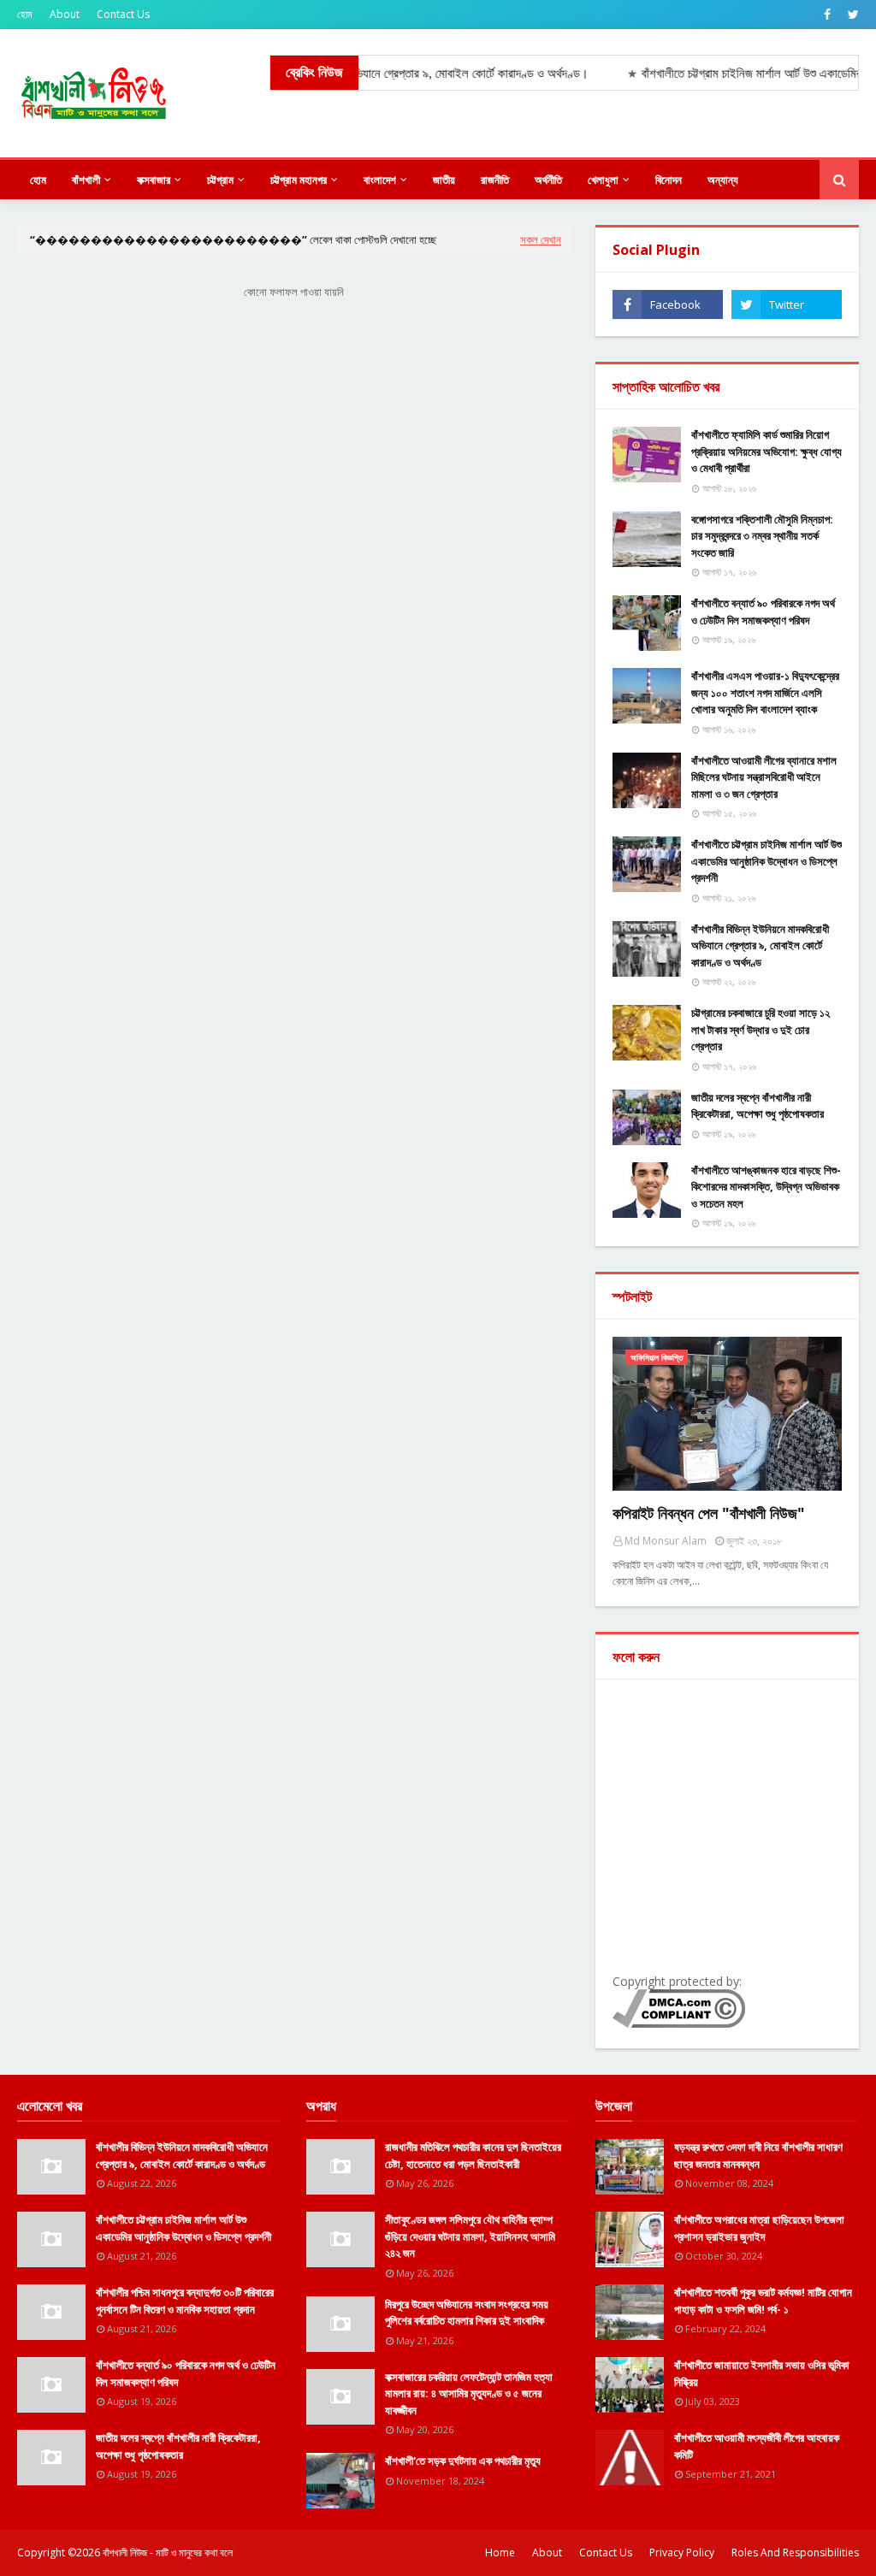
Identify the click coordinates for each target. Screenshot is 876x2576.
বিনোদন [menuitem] (669, 180)
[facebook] (827, 15)
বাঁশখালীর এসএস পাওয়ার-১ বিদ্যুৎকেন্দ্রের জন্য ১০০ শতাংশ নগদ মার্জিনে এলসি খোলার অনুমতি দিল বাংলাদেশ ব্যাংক (765, 692)
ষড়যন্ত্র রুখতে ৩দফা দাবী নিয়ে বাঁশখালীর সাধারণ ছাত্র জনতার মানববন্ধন (758, 2155)
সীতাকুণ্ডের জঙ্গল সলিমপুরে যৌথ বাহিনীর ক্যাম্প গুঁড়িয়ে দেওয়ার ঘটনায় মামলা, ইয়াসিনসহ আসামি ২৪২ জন (470, 2236)
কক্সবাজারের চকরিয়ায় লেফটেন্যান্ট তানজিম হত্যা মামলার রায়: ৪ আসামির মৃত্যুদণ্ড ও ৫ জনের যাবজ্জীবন (469, 2393)
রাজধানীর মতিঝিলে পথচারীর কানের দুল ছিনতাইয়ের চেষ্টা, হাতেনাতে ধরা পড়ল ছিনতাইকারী (473, 2155)
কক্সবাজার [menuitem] (154, 180)
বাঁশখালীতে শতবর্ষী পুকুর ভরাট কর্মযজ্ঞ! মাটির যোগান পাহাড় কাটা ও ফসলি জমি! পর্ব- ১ (763, 2301)
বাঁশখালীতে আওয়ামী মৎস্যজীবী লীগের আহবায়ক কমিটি (757, 2446)
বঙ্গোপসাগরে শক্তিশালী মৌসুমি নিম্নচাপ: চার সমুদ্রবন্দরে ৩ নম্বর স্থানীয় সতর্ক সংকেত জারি (762, 536)
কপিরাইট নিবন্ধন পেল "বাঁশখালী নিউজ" (709, 1513)
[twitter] (851, 15)
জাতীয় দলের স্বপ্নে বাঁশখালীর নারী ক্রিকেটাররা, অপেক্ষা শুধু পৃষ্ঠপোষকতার (758, 1106)
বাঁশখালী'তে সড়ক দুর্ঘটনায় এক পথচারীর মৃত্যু (463, 2461)
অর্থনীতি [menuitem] (548, 180)
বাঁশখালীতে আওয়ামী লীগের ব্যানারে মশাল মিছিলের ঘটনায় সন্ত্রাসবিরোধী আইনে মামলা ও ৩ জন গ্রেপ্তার (764, 777)
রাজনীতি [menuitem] (495, 180)
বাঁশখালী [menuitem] (86, 180)
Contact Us (123, 14)
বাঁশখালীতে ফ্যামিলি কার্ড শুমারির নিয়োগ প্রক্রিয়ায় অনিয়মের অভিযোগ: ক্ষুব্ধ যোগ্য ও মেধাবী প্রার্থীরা (766, 451)
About (65, 14)
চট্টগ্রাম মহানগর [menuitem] (299, 180)
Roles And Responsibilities (795, 2552)
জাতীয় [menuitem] (444, 180)
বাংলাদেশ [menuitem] (380, 180)
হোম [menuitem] (38, 180)
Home (500, 2552)
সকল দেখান (541, 239)
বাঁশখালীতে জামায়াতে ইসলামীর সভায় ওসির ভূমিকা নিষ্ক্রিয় (762, 2373)
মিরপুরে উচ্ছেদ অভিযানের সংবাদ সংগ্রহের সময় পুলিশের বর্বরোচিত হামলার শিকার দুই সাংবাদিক (467, 2313)
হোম (25, 14)
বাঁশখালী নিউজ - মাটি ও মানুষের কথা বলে (168, 2552)
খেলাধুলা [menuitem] (603, 180)
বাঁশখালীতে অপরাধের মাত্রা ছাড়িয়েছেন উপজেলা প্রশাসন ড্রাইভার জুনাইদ (759, 2228)
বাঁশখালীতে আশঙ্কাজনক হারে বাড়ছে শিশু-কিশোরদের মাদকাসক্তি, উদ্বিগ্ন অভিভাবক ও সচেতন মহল (766, 1187)
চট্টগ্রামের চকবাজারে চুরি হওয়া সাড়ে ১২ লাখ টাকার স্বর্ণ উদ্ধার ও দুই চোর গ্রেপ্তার (761, 1029)
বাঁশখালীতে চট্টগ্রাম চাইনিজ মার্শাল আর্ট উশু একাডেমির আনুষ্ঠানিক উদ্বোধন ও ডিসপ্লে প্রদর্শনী (766, 861)
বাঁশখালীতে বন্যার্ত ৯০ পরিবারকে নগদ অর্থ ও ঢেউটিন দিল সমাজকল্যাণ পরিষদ (763, 612)
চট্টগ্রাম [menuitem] (220, 180)
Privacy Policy (682, 2552)
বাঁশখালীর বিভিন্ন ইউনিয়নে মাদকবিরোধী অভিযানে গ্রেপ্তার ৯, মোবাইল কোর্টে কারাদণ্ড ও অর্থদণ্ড (760, 945)
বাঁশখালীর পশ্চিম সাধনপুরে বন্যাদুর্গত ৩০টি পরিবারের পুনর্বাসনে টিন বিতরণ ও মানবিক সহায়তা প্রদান (185, 2301)
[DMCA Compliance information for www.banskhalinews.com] (679, 2023)
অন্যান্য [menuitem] (723, 180)
